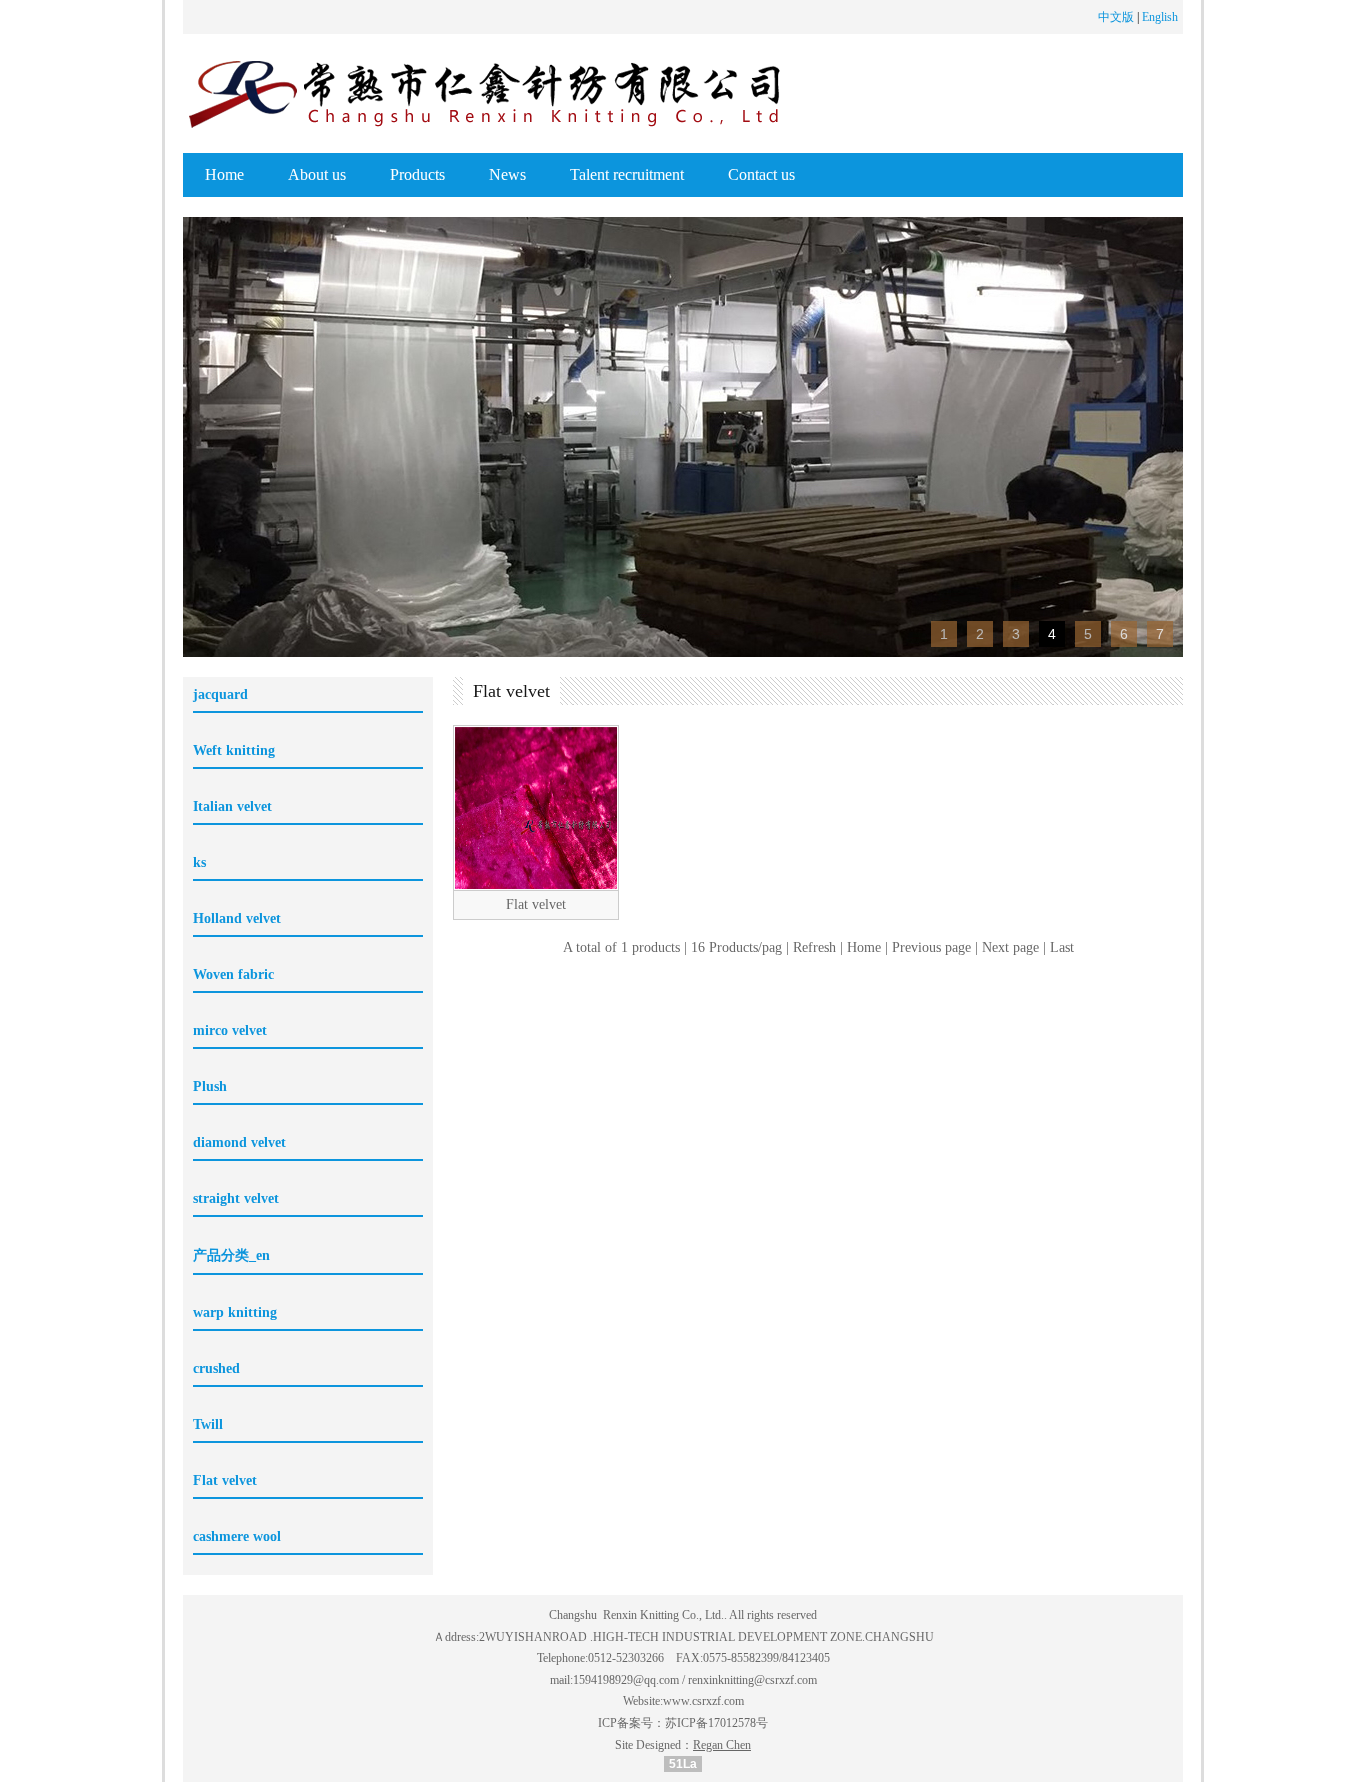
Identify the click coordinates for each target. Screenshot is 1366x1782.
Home (224, 174)
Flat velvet (225, 1480)
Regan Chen (722, 1745)
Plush (210, 1086)
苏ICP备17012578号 (716, 1723)
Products (417, 174)
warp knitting (235, 1312)
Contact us (761, 174)
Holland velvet (237, 918)
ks (199, 862)
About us (317, 174)
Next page (1010, 947)
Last (1062, 947)
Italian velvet (232, 806)
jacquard (220, 694)
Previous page (931, 947)
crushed (216, 1368)
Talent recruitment (627, 174)
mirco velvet (230, 1030)
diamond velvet (239, 1142)
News (507, 174)
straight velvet (236, 1198)
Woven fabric (233, 974)
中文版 (1116, 17)
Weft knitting (234, 750)
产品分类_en (231, 1255)
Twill (208, 1424)
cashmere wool (237, 1536)
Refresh (814, 947)
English (1160, 17)
